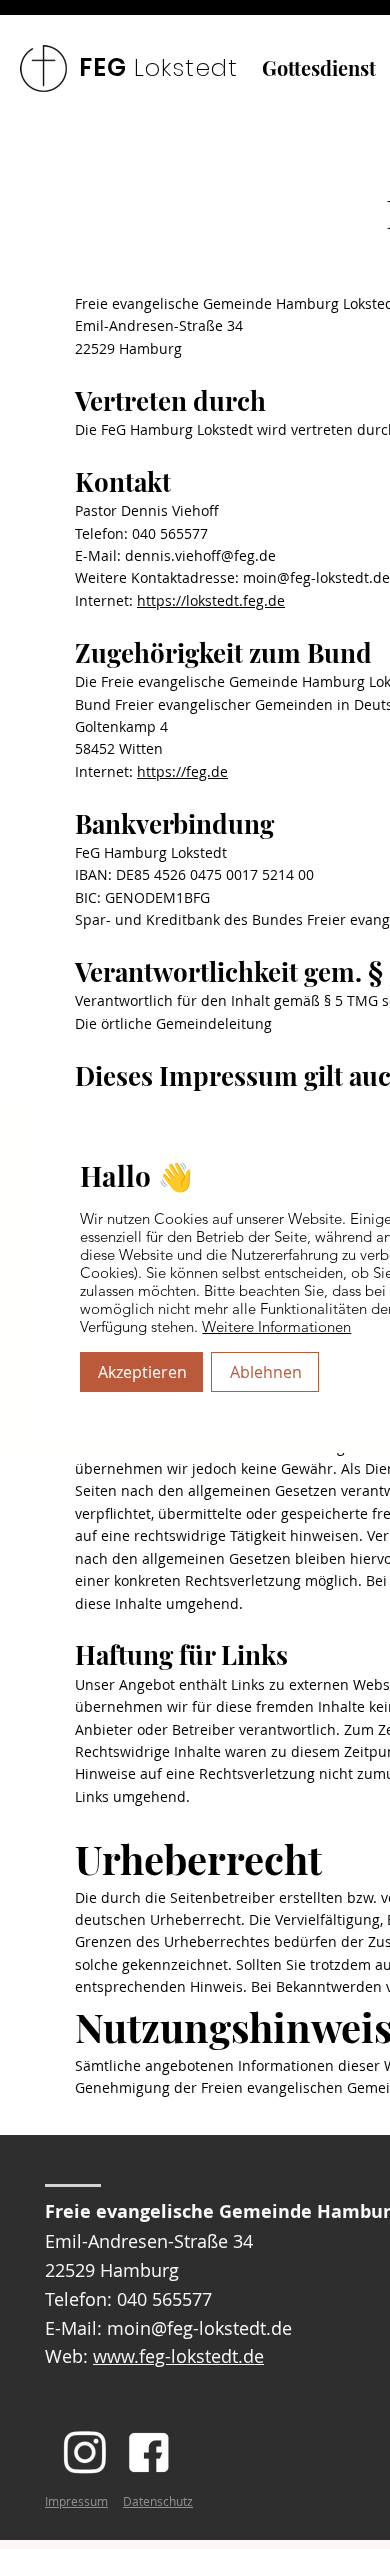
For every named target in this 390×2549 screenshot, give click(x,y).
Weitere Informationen (276, 1326)
